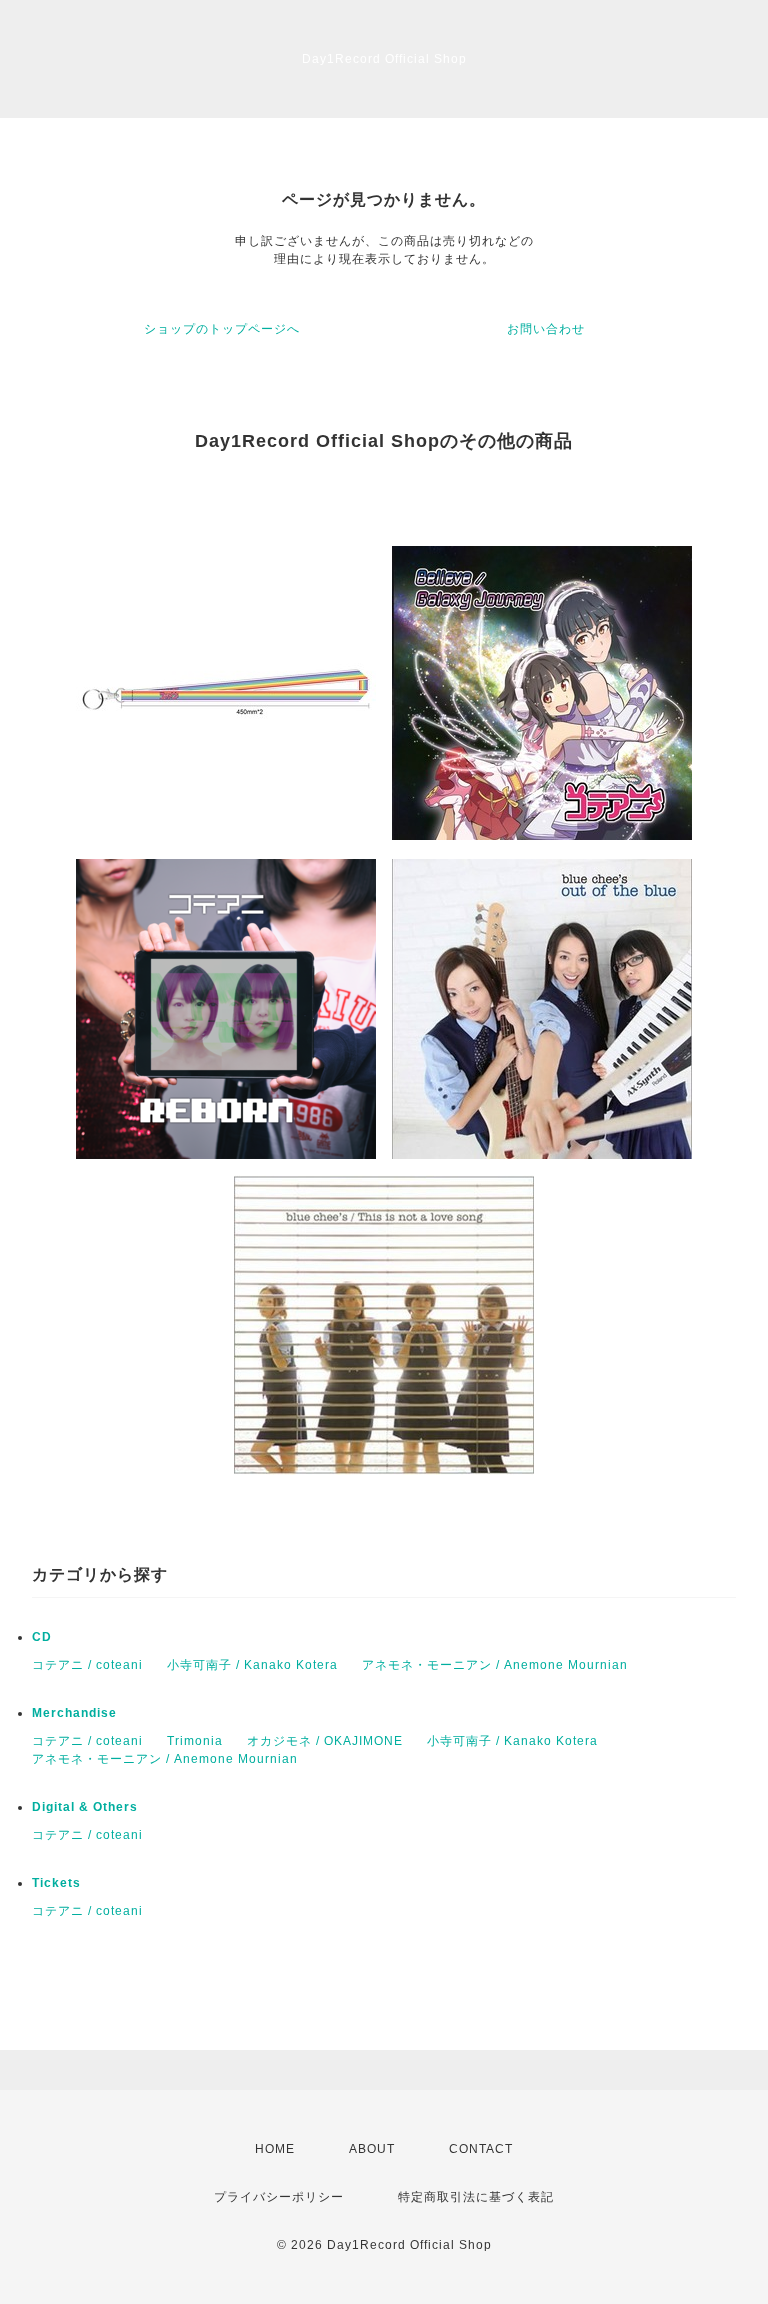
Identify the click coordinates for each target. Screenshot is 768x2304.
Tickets (56, 1883)
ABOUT (372, 2149)
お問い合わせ (546, 329)
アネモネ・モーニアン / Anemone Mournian (495, 1665)
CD (42, 1637)
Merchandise (74, 1713)
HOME (275, 2149)
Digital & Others (85, 1807)
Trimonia (195, 1741)
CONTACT (481, 2149)
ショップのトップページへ (222, 329)
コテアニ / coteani (87, 1665)
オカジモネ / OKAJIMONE (325, 1741)
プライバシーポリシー (279, 2197)
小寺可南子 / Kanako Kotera (252, 1665)
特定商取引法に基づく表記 (476, 2197)
